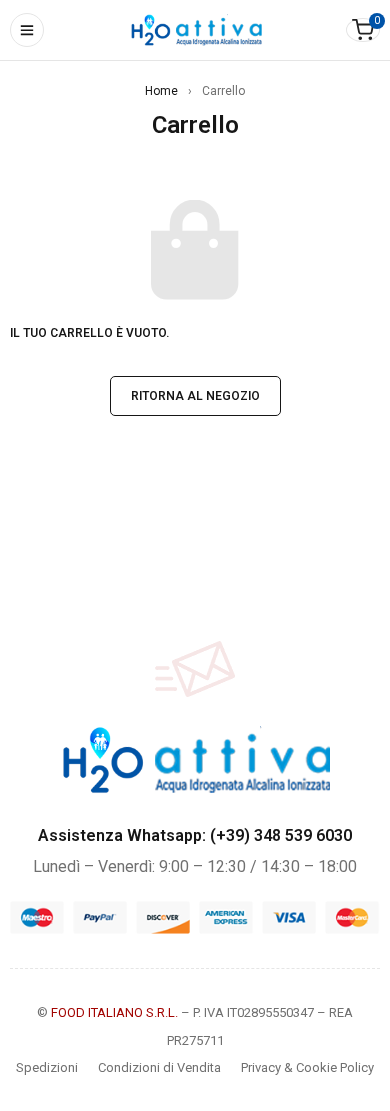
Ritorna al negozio (195, 396)
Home (161, 91)
